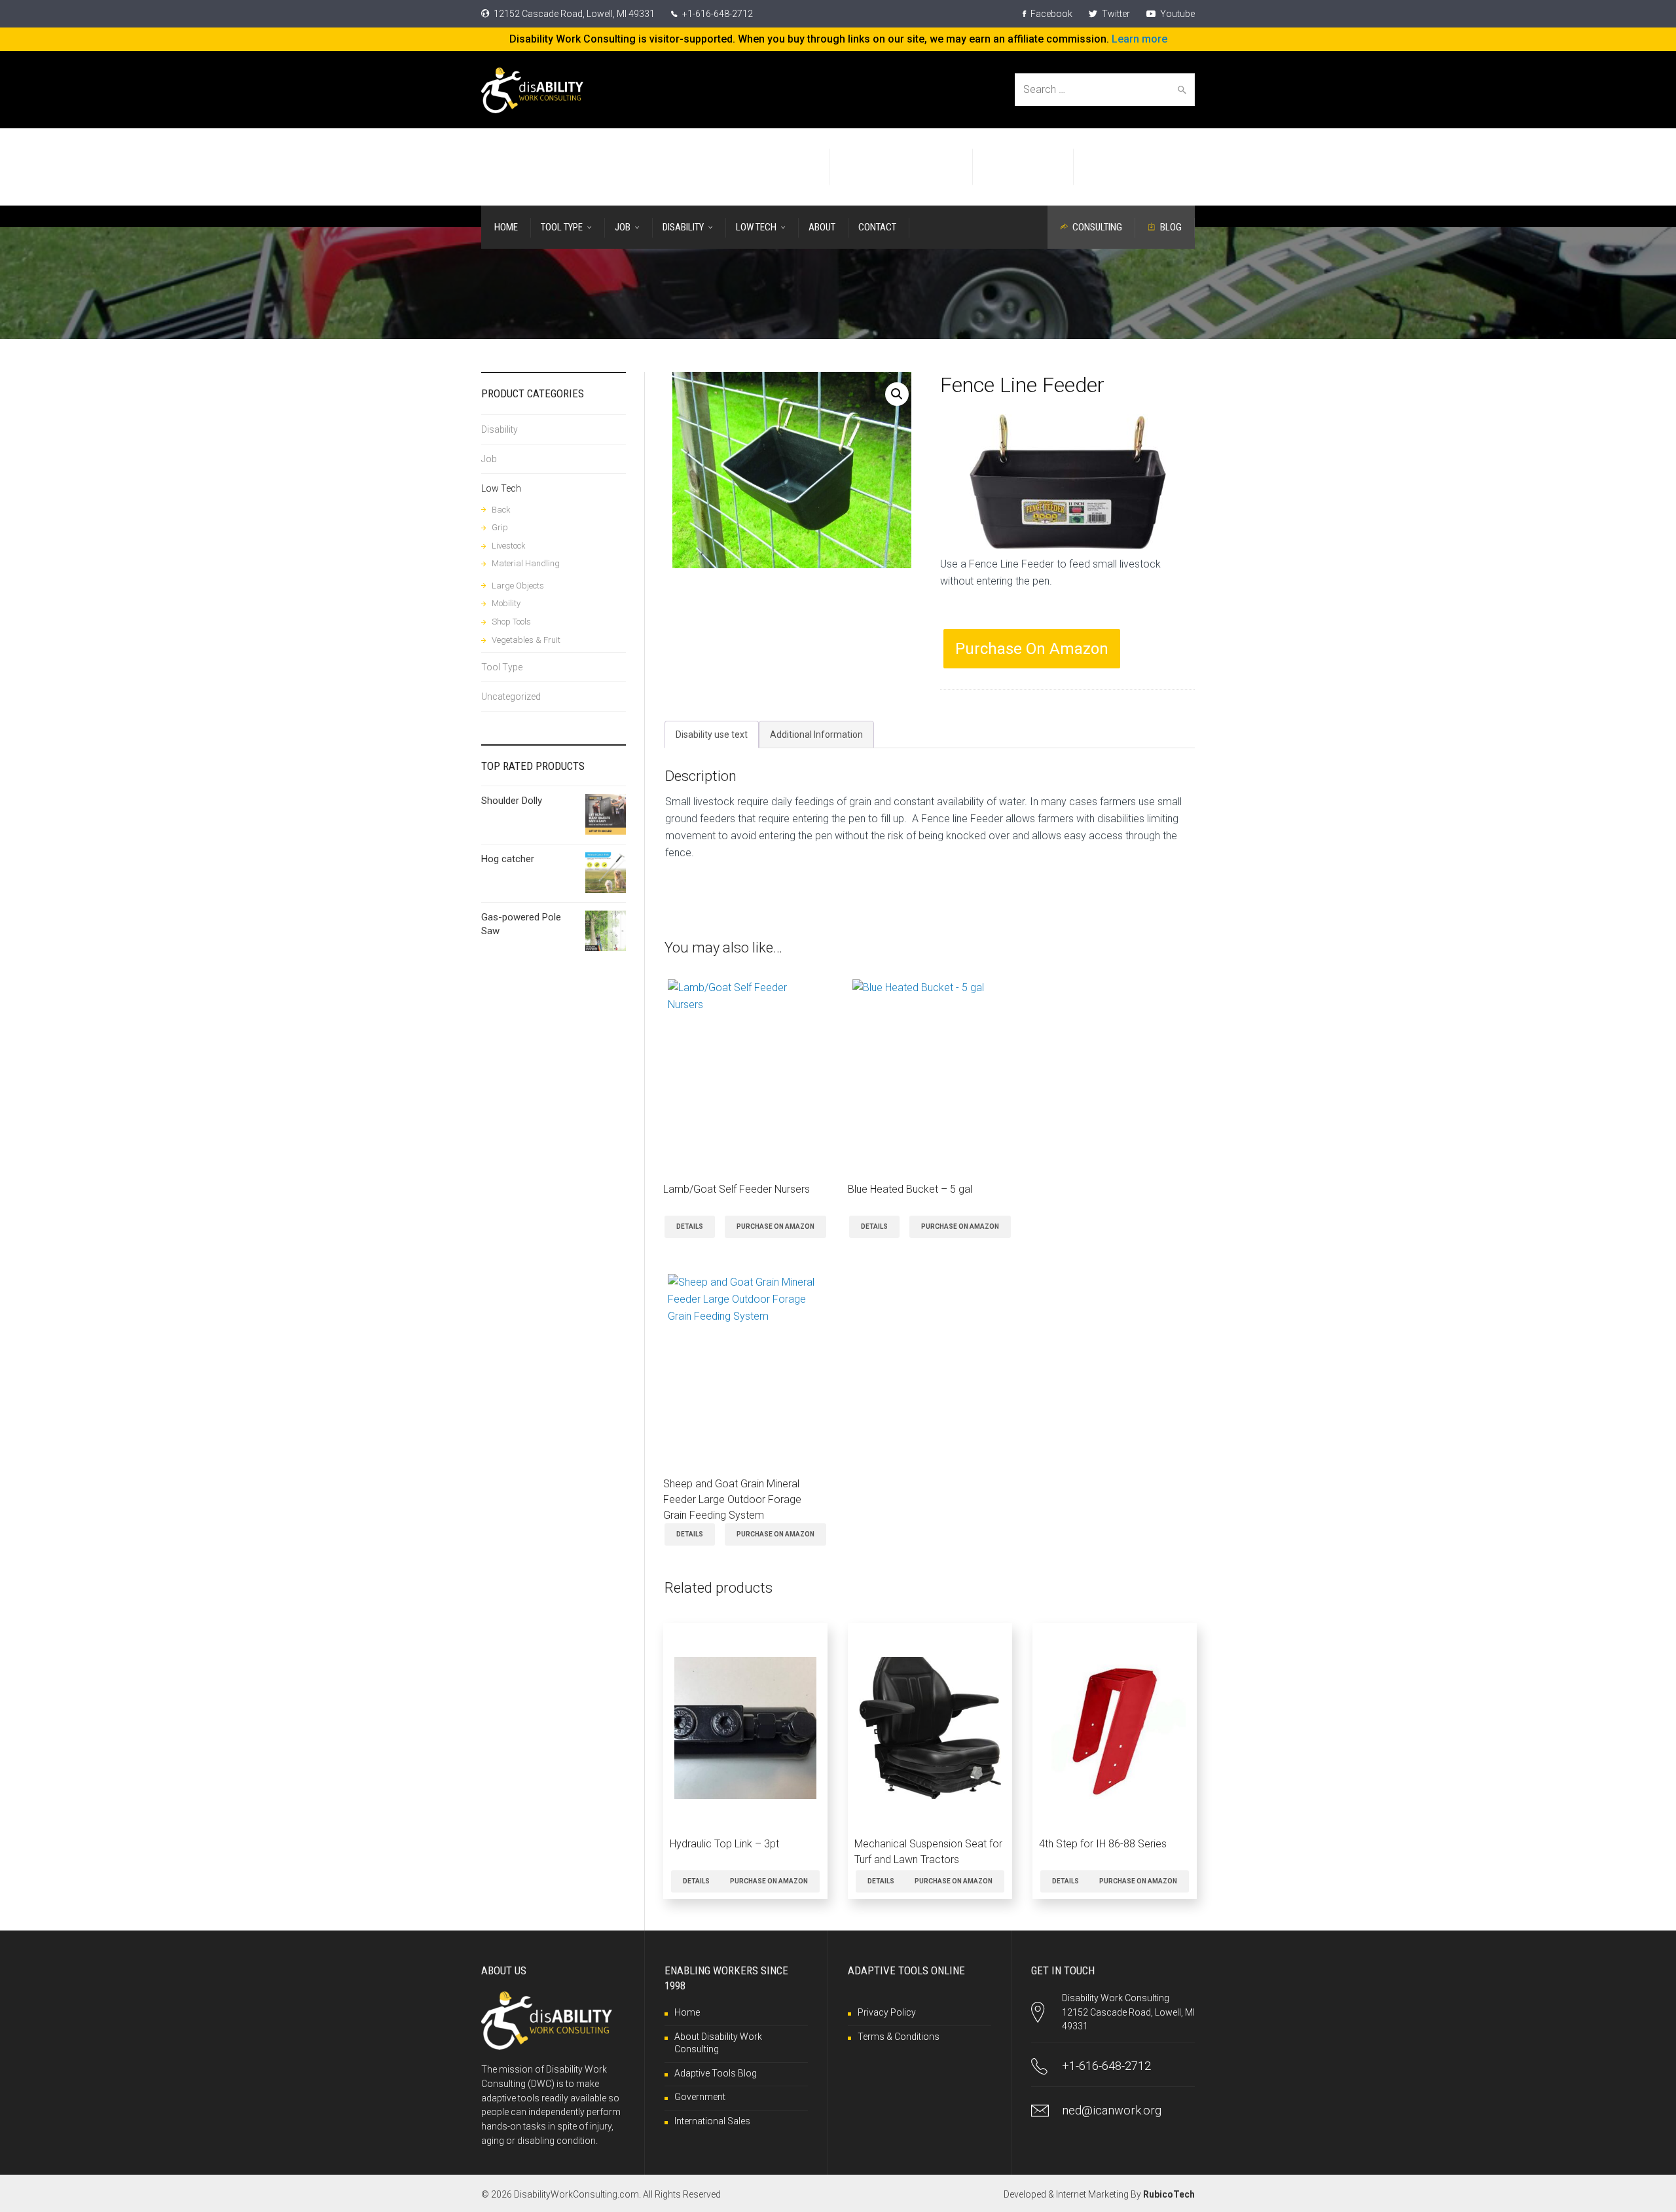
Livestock (509, 546)
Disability (500, 429)
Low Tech (501, 488)
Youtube (1176, 14)
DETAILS (690, 1226)
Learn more (1139, 39)
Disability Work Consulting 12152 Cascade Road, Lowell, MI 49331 (1128, 2012)
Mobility (506, 603)
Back (501, 510)
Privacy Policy (887, 2012)
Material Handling (526, 563)
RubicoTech (1169, 2194)
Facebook (1050, 14)
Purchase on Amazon (1032, 649)
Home (687, 2012)
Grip (500, 527)
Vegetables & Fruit (526, 640)
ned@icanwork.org (1112, 2110)
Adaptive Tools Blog (716, 2073)
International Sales (712, 2121)
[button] (897, 394)
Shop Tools (511, 622)
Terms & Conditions (899, 2037)
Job (489, 459)
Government (700, 2097)
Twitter (1115, 14)
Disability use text (712, 734)
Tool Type (502, 667)
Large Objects (518, 586)
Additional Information (816, 734)
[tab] (712, 734)
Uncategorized (511, 697)
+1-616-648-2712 (717, 14)
